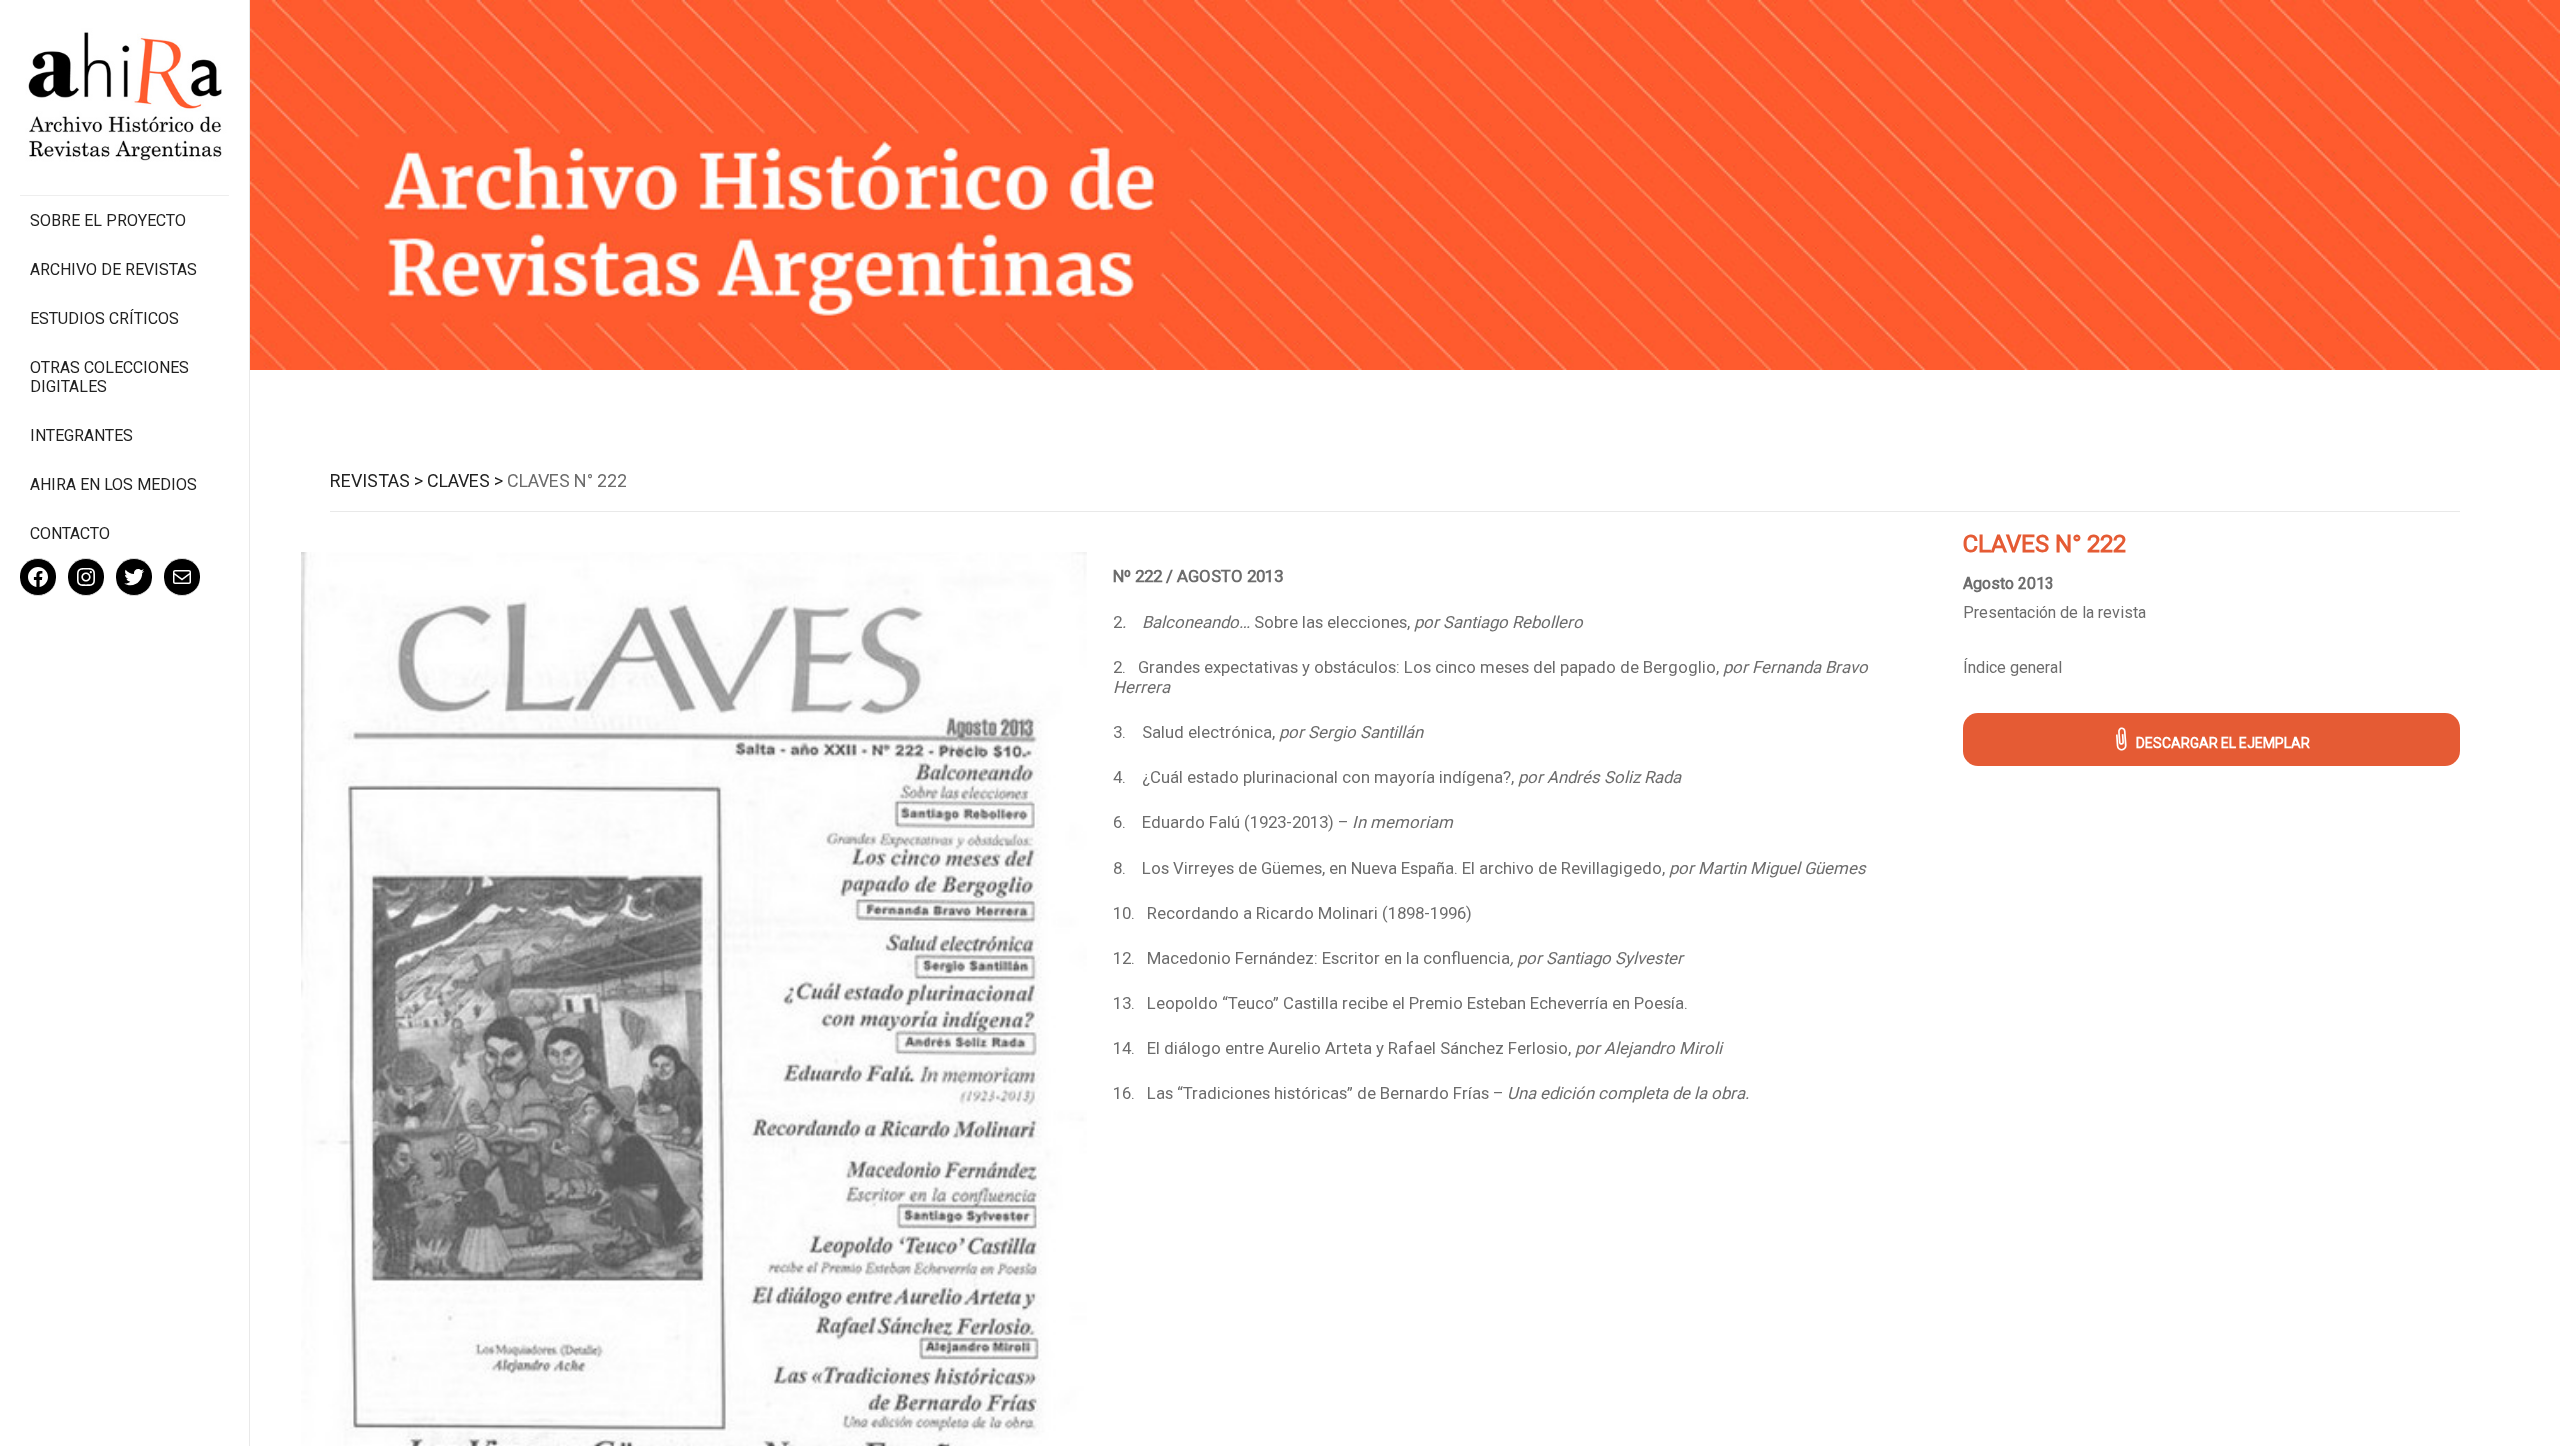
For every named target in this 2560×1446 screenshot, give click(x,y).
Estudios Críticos (104, 318)
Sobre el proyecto (108, 220)
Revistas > (376, 480)
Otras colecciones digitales (109, 377)
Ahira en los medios (113, 484)
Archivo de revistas (113, 269)
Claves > (465, 480)
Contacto (70, 533)
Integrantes (81, 435)
